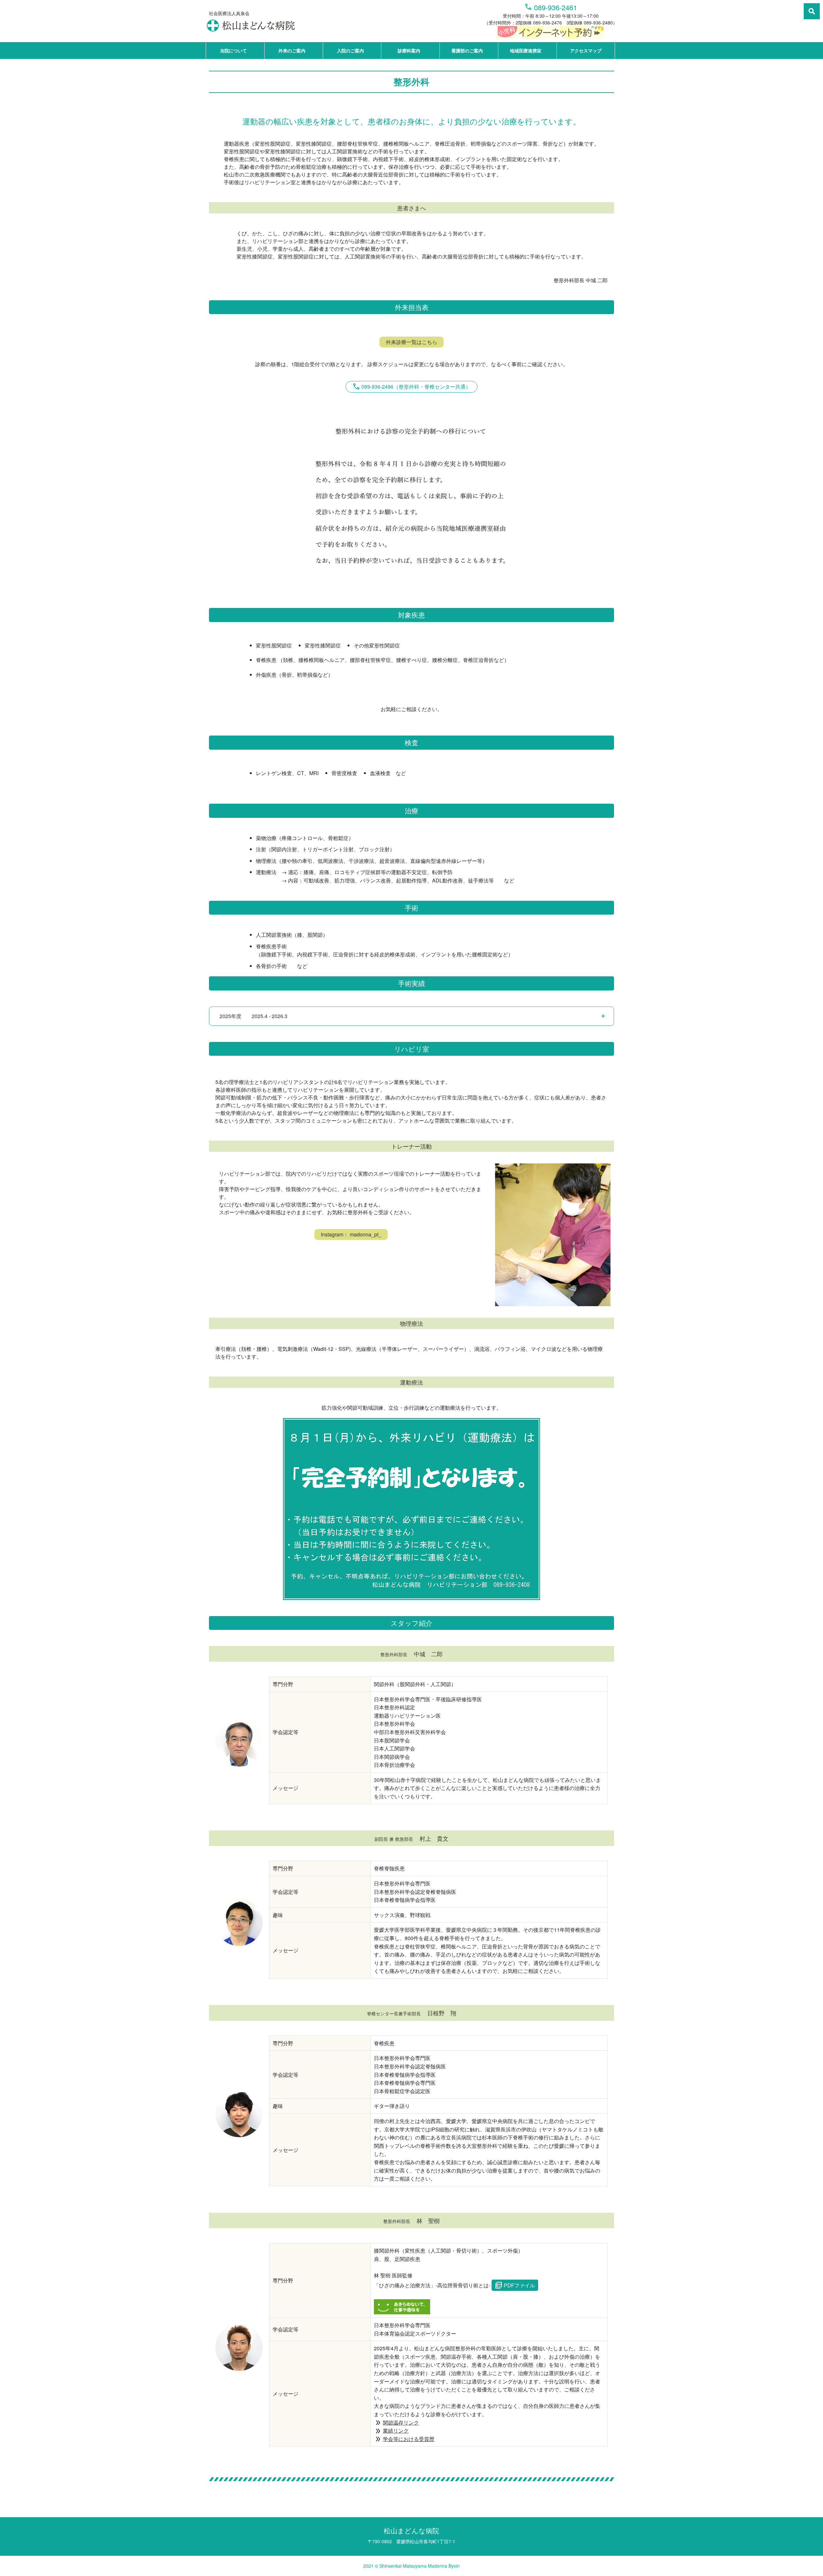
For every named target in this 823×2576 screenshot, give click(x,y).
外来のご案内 (292, 50)
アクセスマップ (586, 50)
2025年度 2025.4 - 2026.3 (253, 1016)
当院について (233, 50)
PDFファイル (515, 2285)
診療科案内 (409, 50)
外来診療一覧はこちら (411, 342)
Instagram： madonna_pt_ (351, 1234)
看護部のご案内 (467, 50)
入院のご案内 (350, 50)
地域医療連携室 (526, 50)
